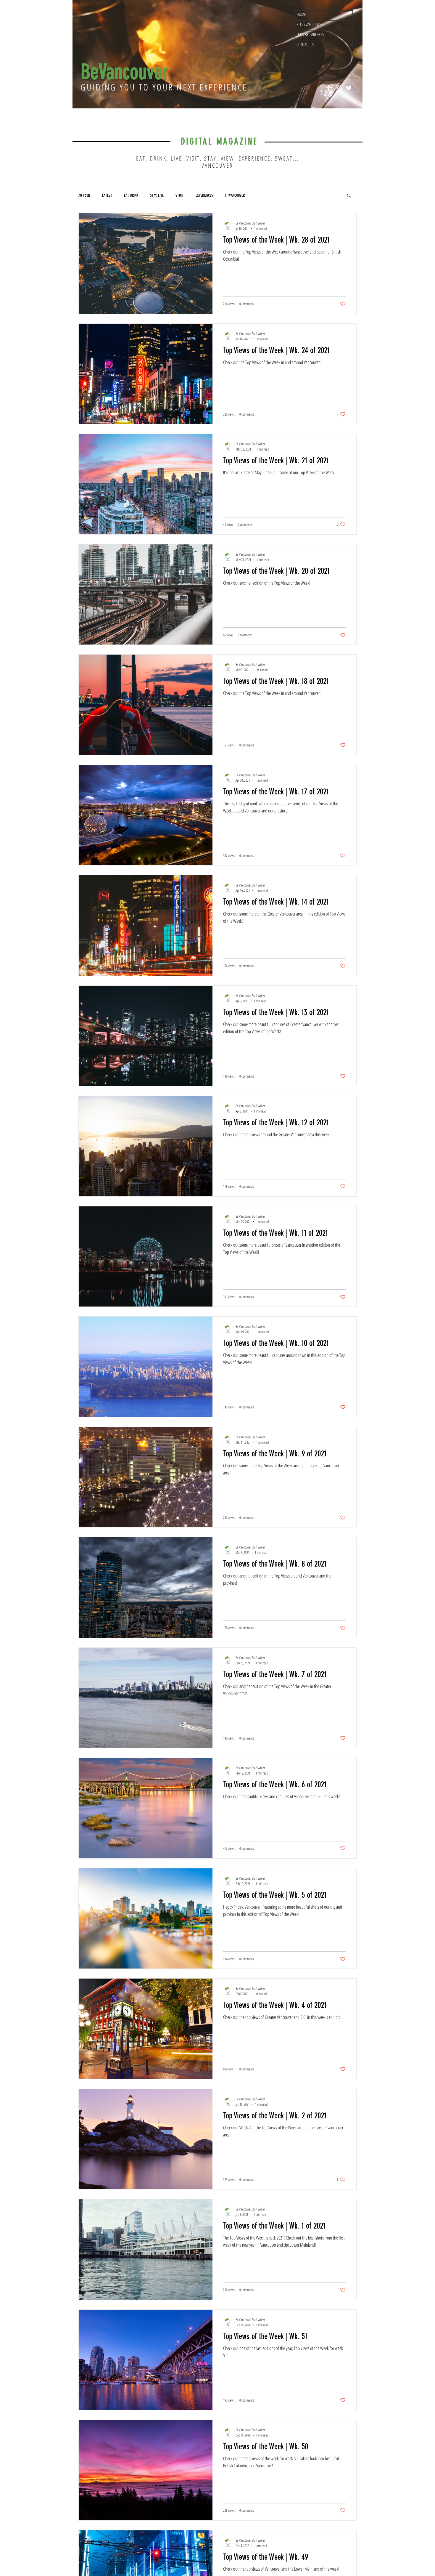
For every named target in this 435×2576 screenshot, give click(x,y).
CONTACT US (305, 44)
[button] (349, 196)
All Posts (84, 195)
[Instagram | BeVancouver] (339, 88)
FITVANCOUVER (235, 195)
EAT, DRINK (131, 195)
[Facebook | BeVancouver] (329, 88)
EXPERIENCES (204, 195)
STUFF (180, 195)
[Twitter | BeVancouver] (349, 88)
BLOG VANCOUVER (310, 24)
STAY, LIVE (157, 195)
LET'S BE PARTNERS (310, 34)
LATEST (107, 195)
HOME (301, 14)
